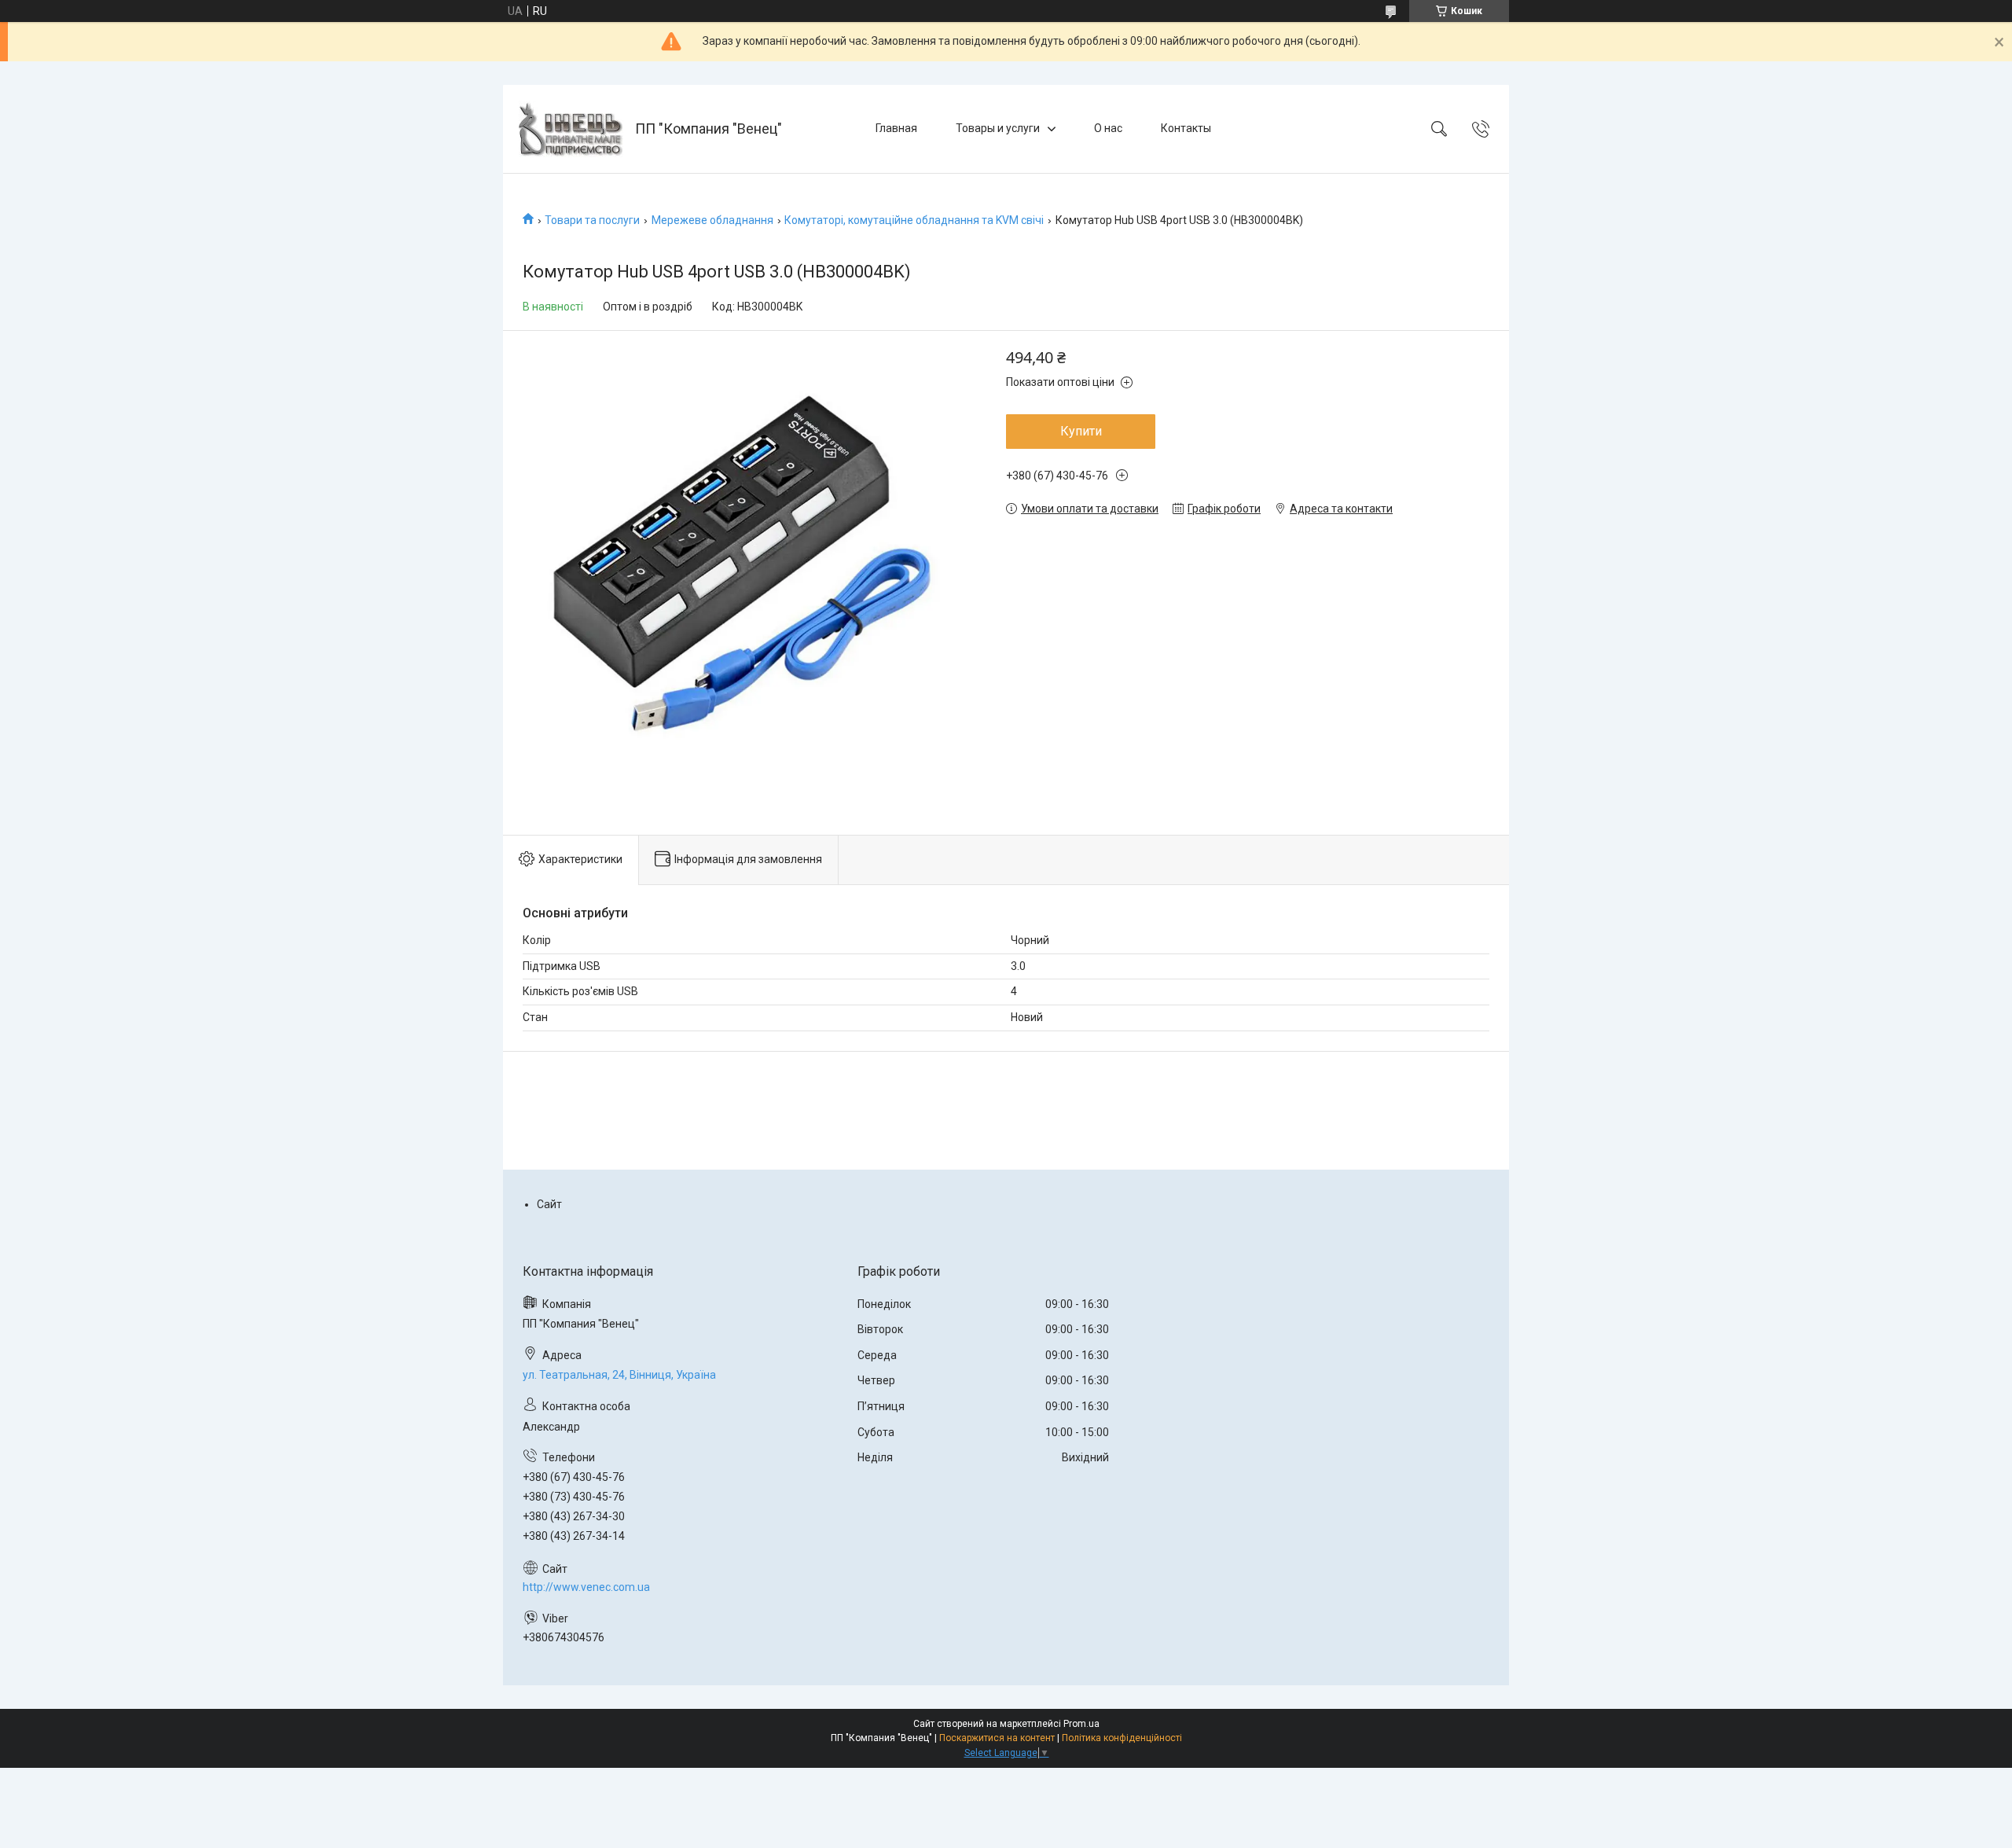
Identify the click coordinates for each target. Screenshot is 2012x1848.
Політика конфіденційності (1122, 1738)
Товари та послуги (592, 220)
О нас (1108, 128)
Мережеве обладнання (712, 220)
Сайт (549, 1204)
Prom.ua (1081, 1724)
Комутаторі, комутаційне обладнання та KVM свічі (914, 220)
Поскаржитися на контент (997, 1738)
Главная (896, 128)
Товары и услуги (998, 128)
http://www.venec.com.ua (586, 1587)
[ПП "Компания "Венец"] (571, 129)
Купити (1081, 431)
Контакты (1186, 128)
